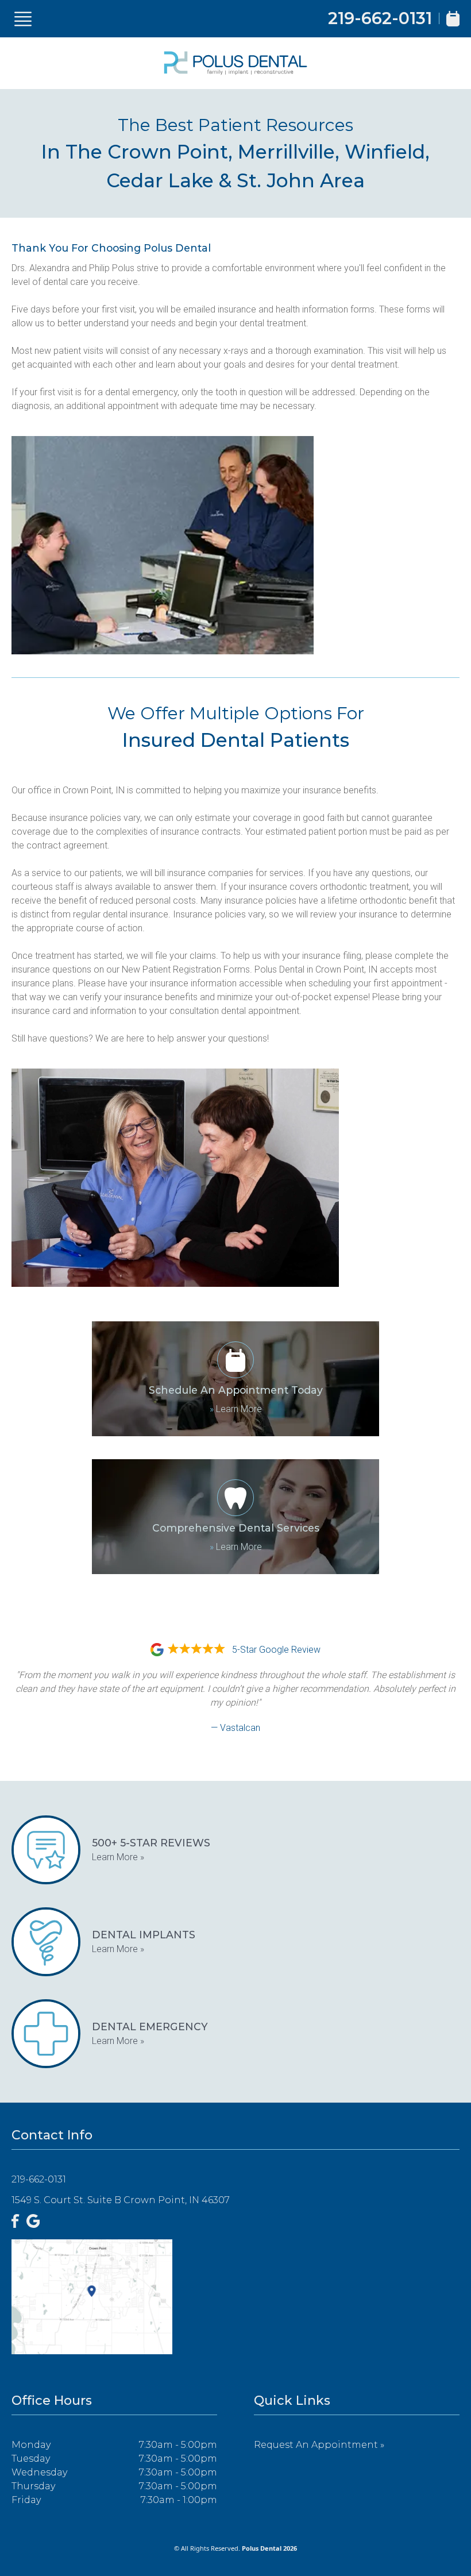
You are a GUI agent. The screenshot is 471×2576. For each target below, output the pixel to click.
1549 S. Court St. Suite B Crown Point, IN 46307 (121, 2200)
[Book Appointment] (453, 19)
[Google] (33, 2221)
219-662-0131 (380, 18)
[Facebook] (16, 2221)
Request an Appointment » (319, 2445)
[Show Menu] (23, 19)
